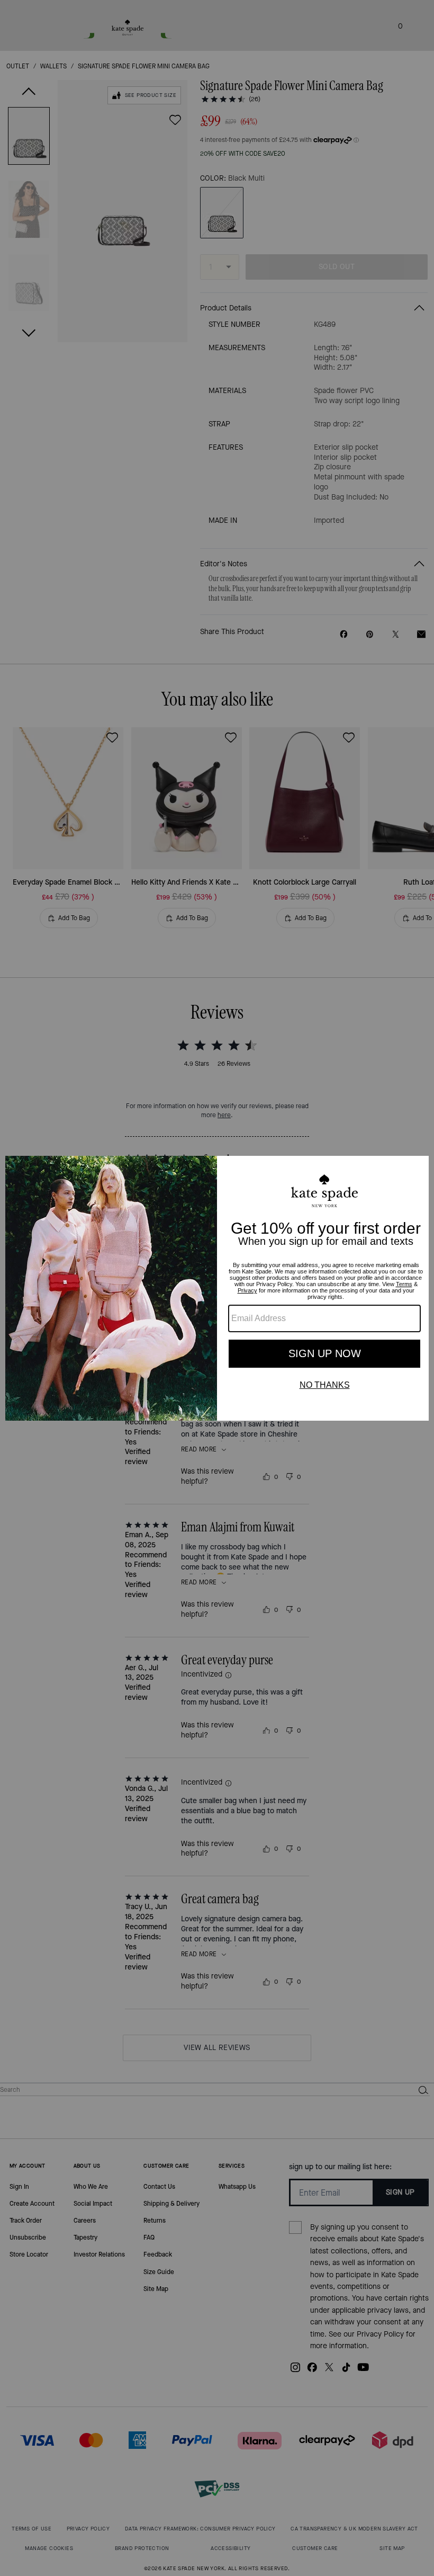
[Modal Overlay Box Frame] (217, 1288)
